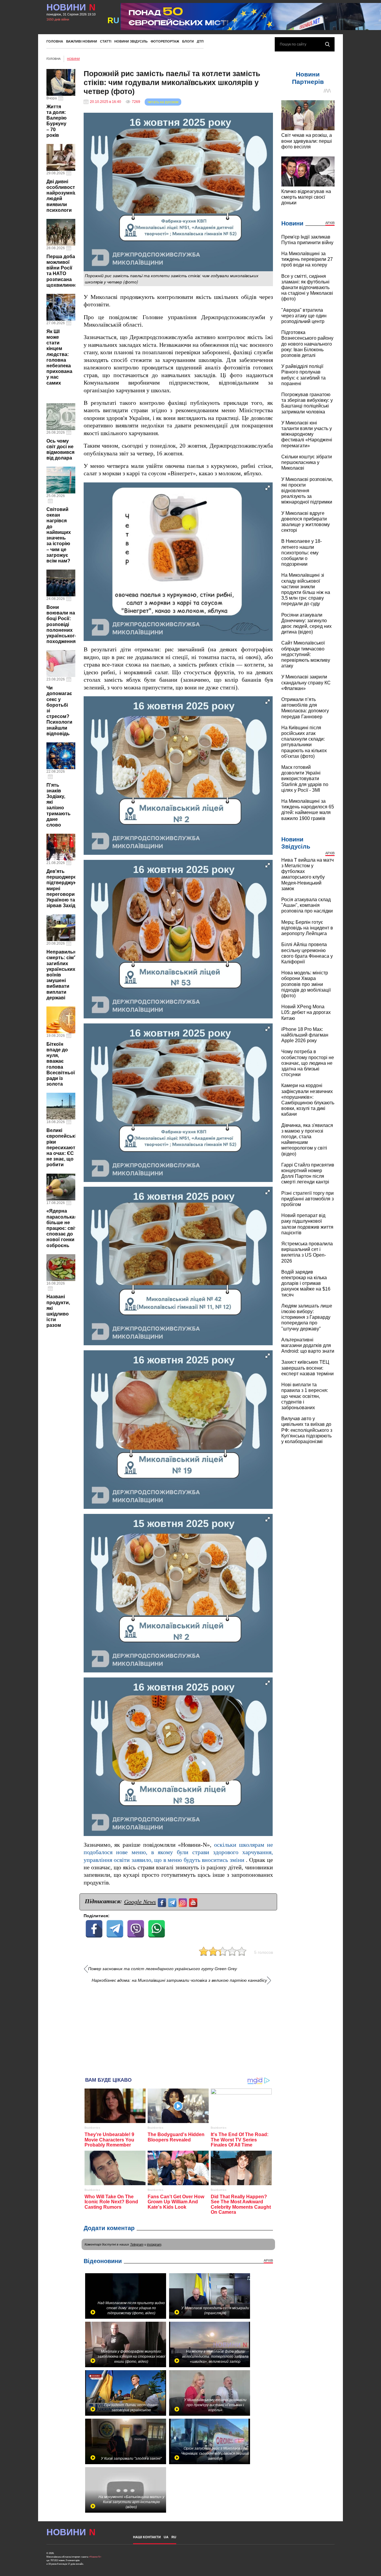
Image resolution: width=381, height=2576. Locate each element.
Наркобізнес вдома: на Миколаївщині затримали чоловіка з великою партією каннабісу (179, 1980)
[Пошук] (327, 44)
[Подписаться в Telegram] (173, 1902)
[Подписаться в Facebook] (163, 1902)
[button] (268, 488)
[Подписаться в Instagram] (184, 1902)
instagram (154, 2244)
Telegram (137, 2244)
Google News (140, 1902)
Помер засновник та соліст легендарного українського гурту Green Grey (163, 1969)
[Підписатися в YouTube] (194, 1902)
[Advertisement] (178, 2028)
